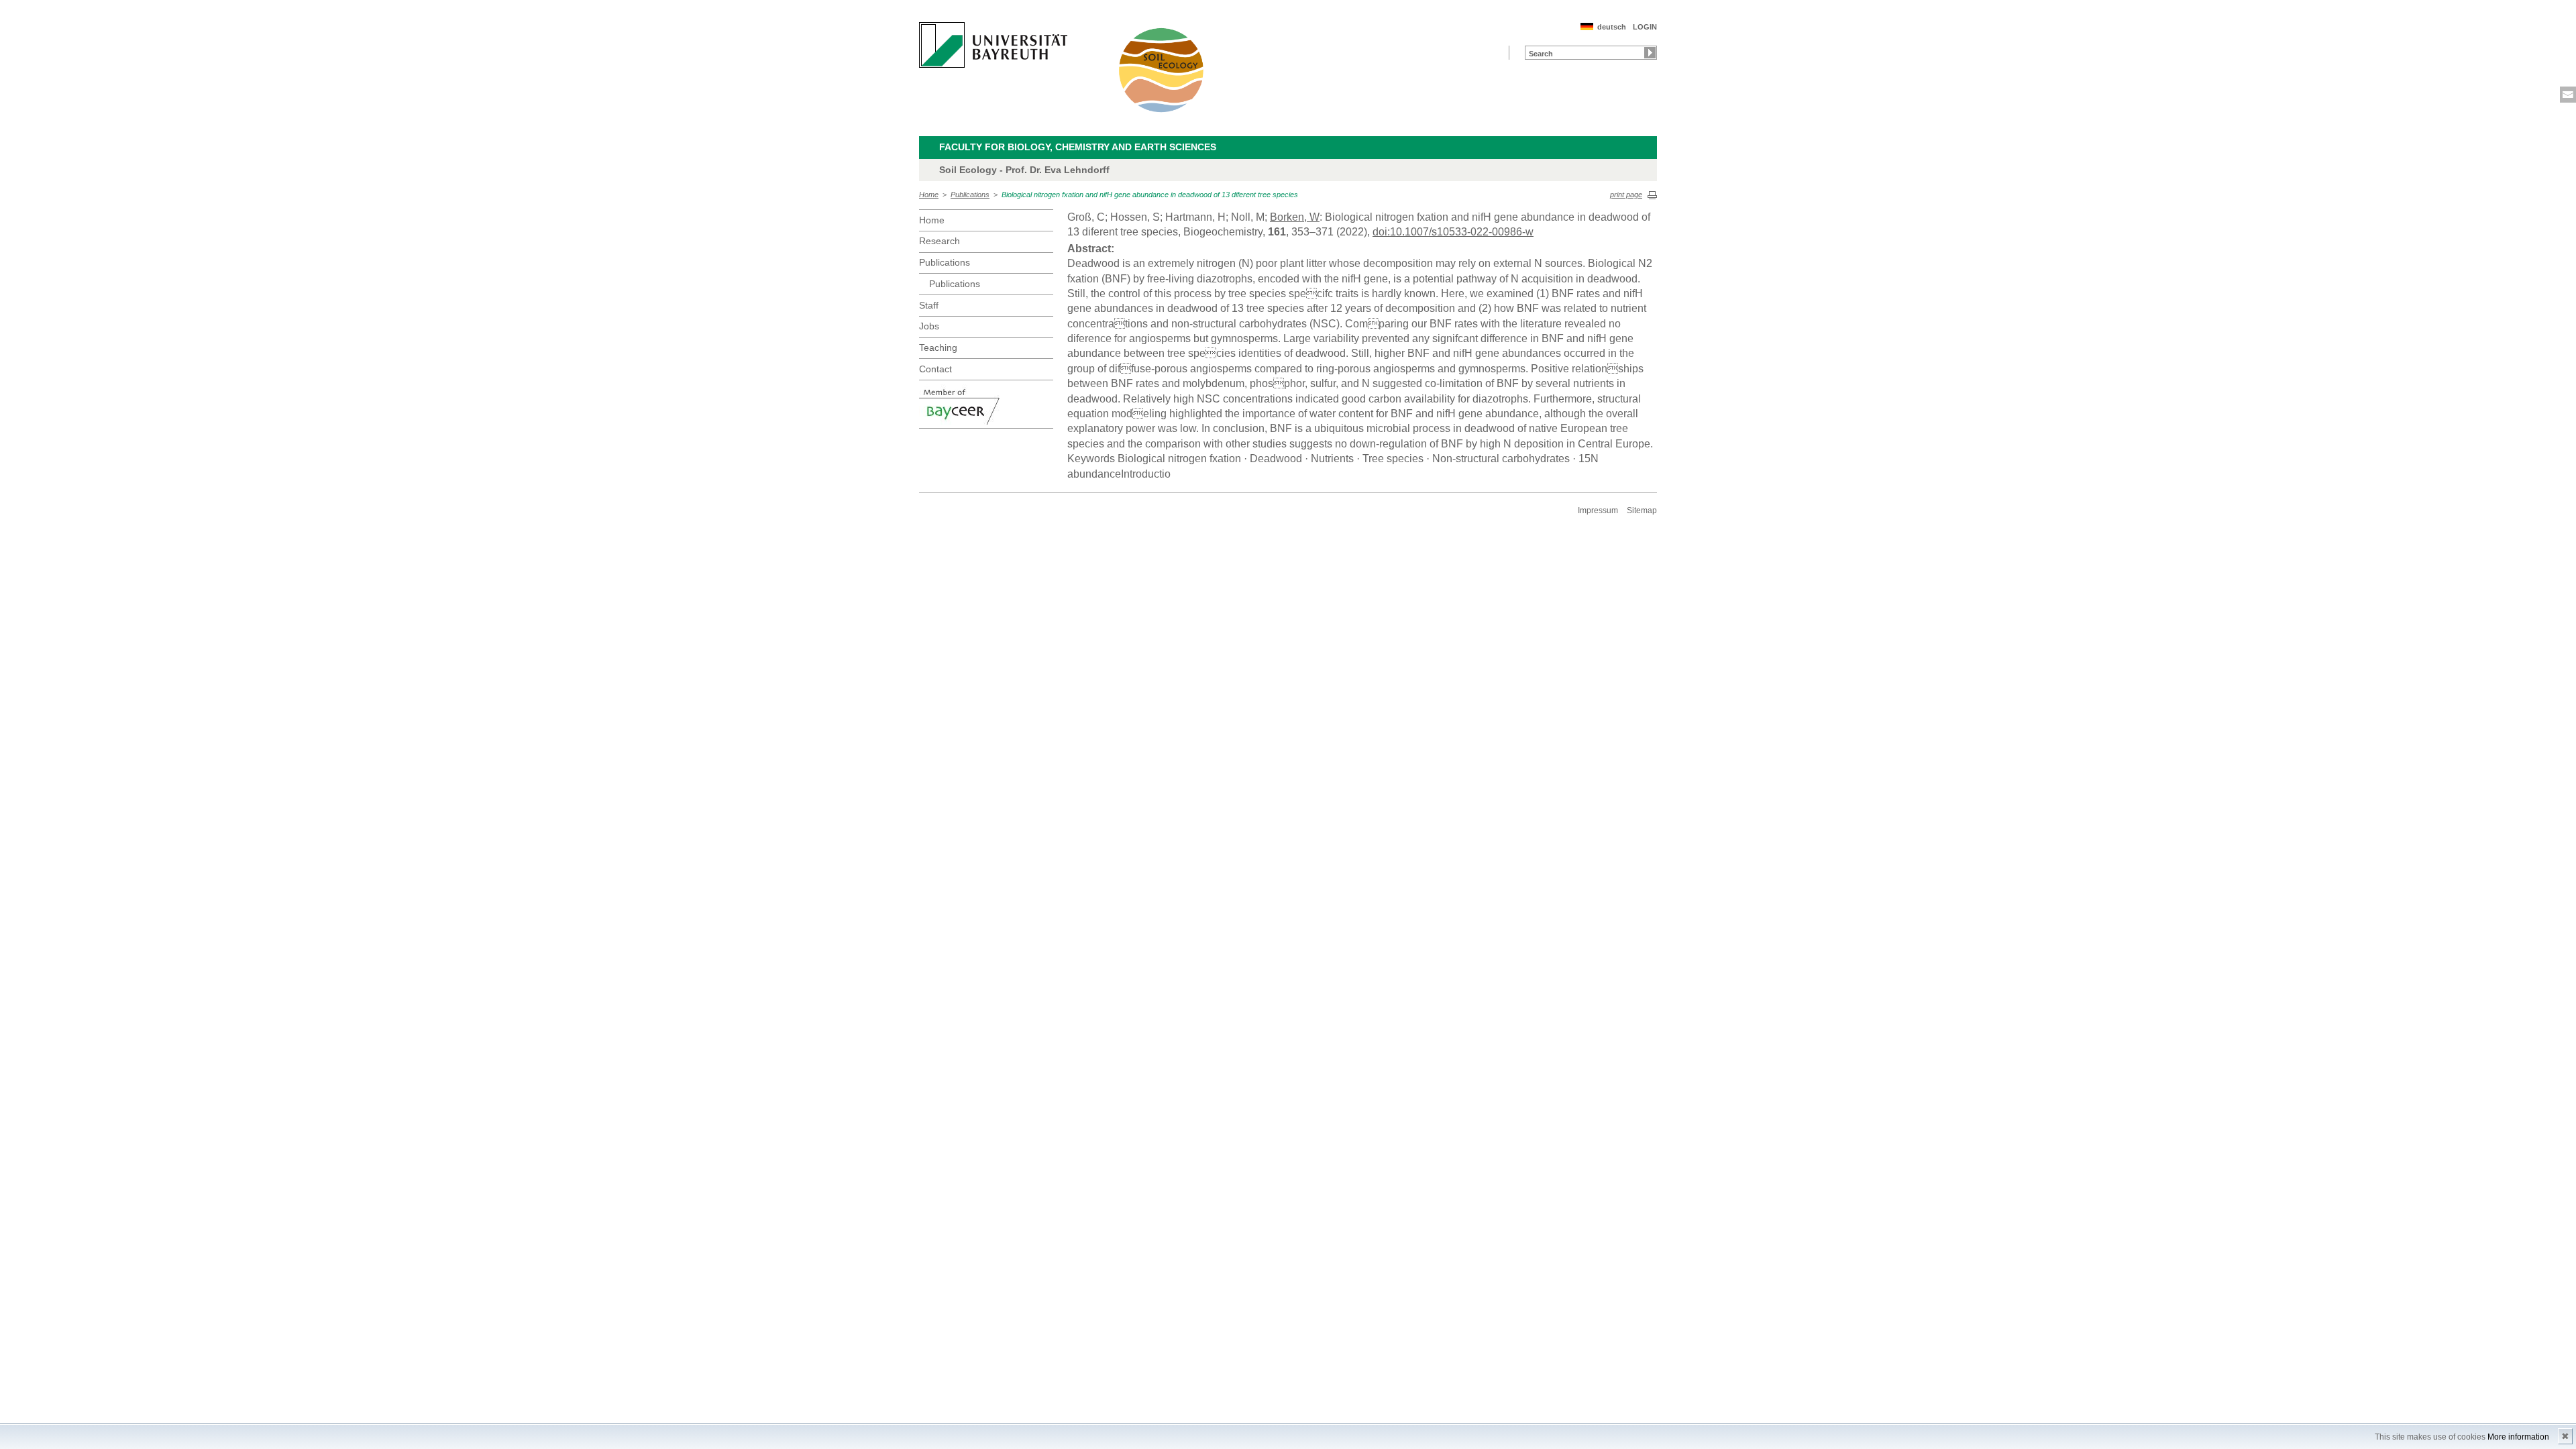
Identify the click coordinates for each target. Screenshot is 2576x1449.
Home (929, 195)
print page (1626, 195)
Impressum (1598, 511)
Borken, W (1295, 217)
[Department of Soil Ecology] (1162, 70)
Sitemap (1642, 511)
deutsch (1612, 27)
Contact (935, 369)
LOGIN (1645, 27)
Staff (929, 305)
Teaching (938, 347)
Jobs (929, 326)
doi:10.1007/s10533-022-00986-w (1453, 232)
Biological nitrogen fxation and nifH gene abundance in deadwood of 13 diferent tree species (1150, 195)
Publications (970, 195)
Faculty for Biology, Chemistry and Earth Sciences (1078, 147)
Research (940, 241)
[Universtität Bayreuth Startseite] (993, 45)
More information (2518, 1437)
